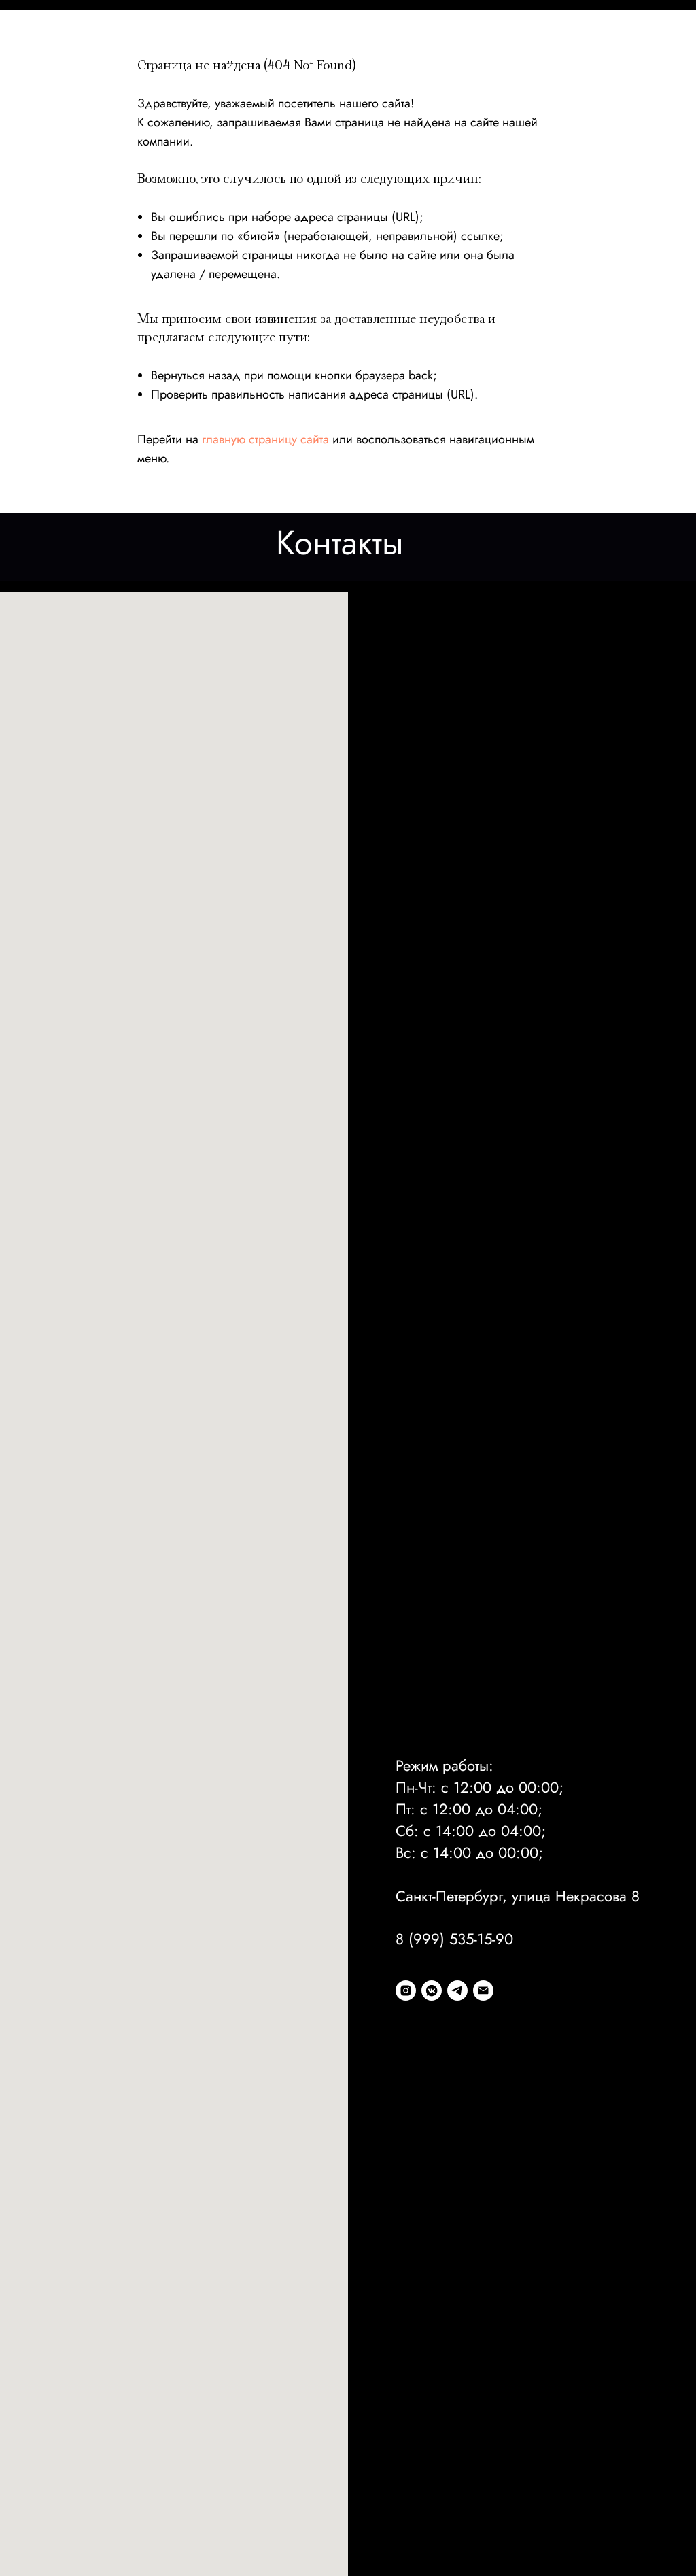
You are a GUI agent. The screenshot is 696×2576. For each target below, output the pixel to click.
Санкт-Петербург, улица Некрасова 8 (518, 1896)
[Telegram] (457, 1990)
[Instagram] (406, 1990)
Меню (87, 43)
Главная (32, 43)
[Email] (483, 1990)
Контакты (550, 43)
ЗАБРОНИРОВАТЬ (638, 43)
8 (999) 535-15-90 (454, 1939)
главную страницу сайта (265, 439)
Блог (496, 43)
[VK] (432, 1990)
